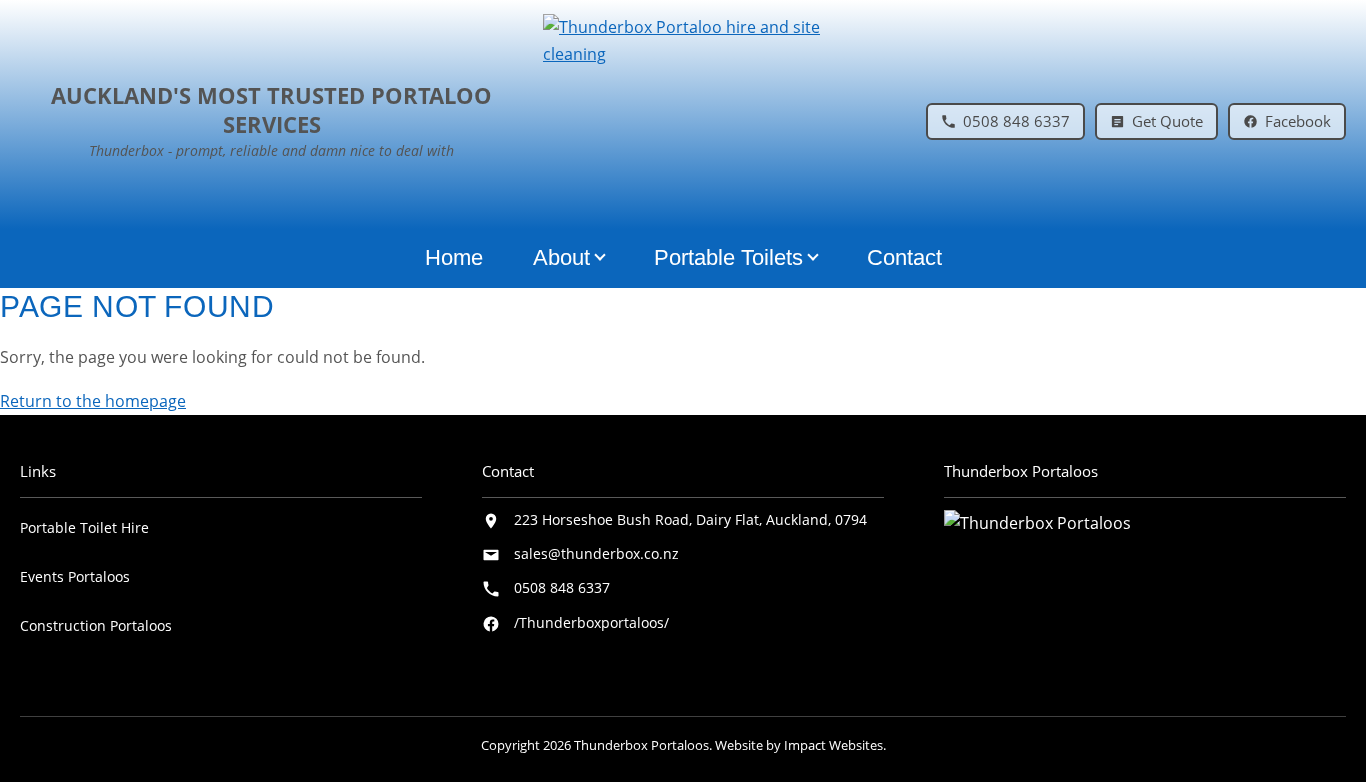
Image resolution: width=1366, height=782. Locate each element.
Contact (904, 257)
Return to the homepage (93, 401)
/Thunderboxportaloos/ (591, 622)
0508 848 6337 (562, 587)
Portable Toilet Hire (84, 527)
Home (454, 257)
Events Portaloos (75, 576)
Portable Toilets (728, 257)
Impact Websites (833, 745)
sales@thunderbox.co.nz (596, 553)
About (561, 257)
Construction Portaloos (96, 625)
